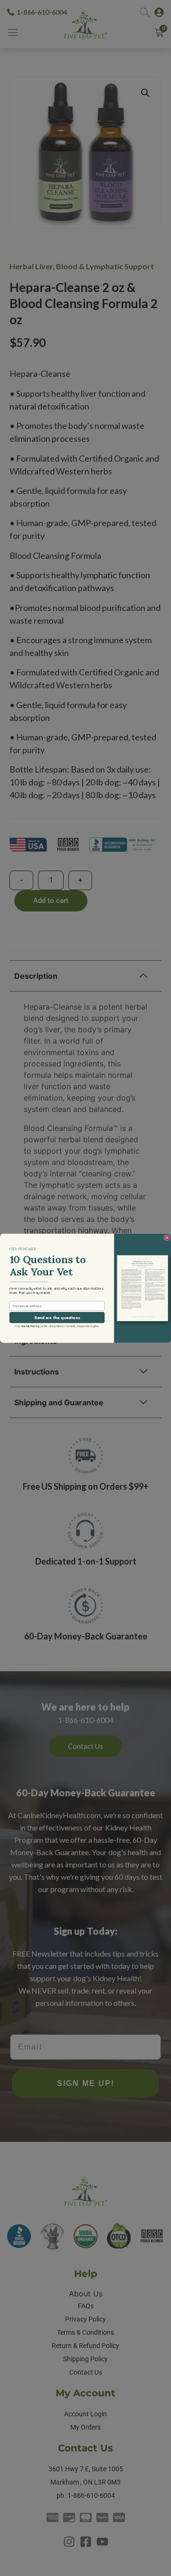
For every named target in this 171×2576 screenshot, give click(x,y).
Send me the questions (57, 1317)
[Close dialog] (167, 1238)
